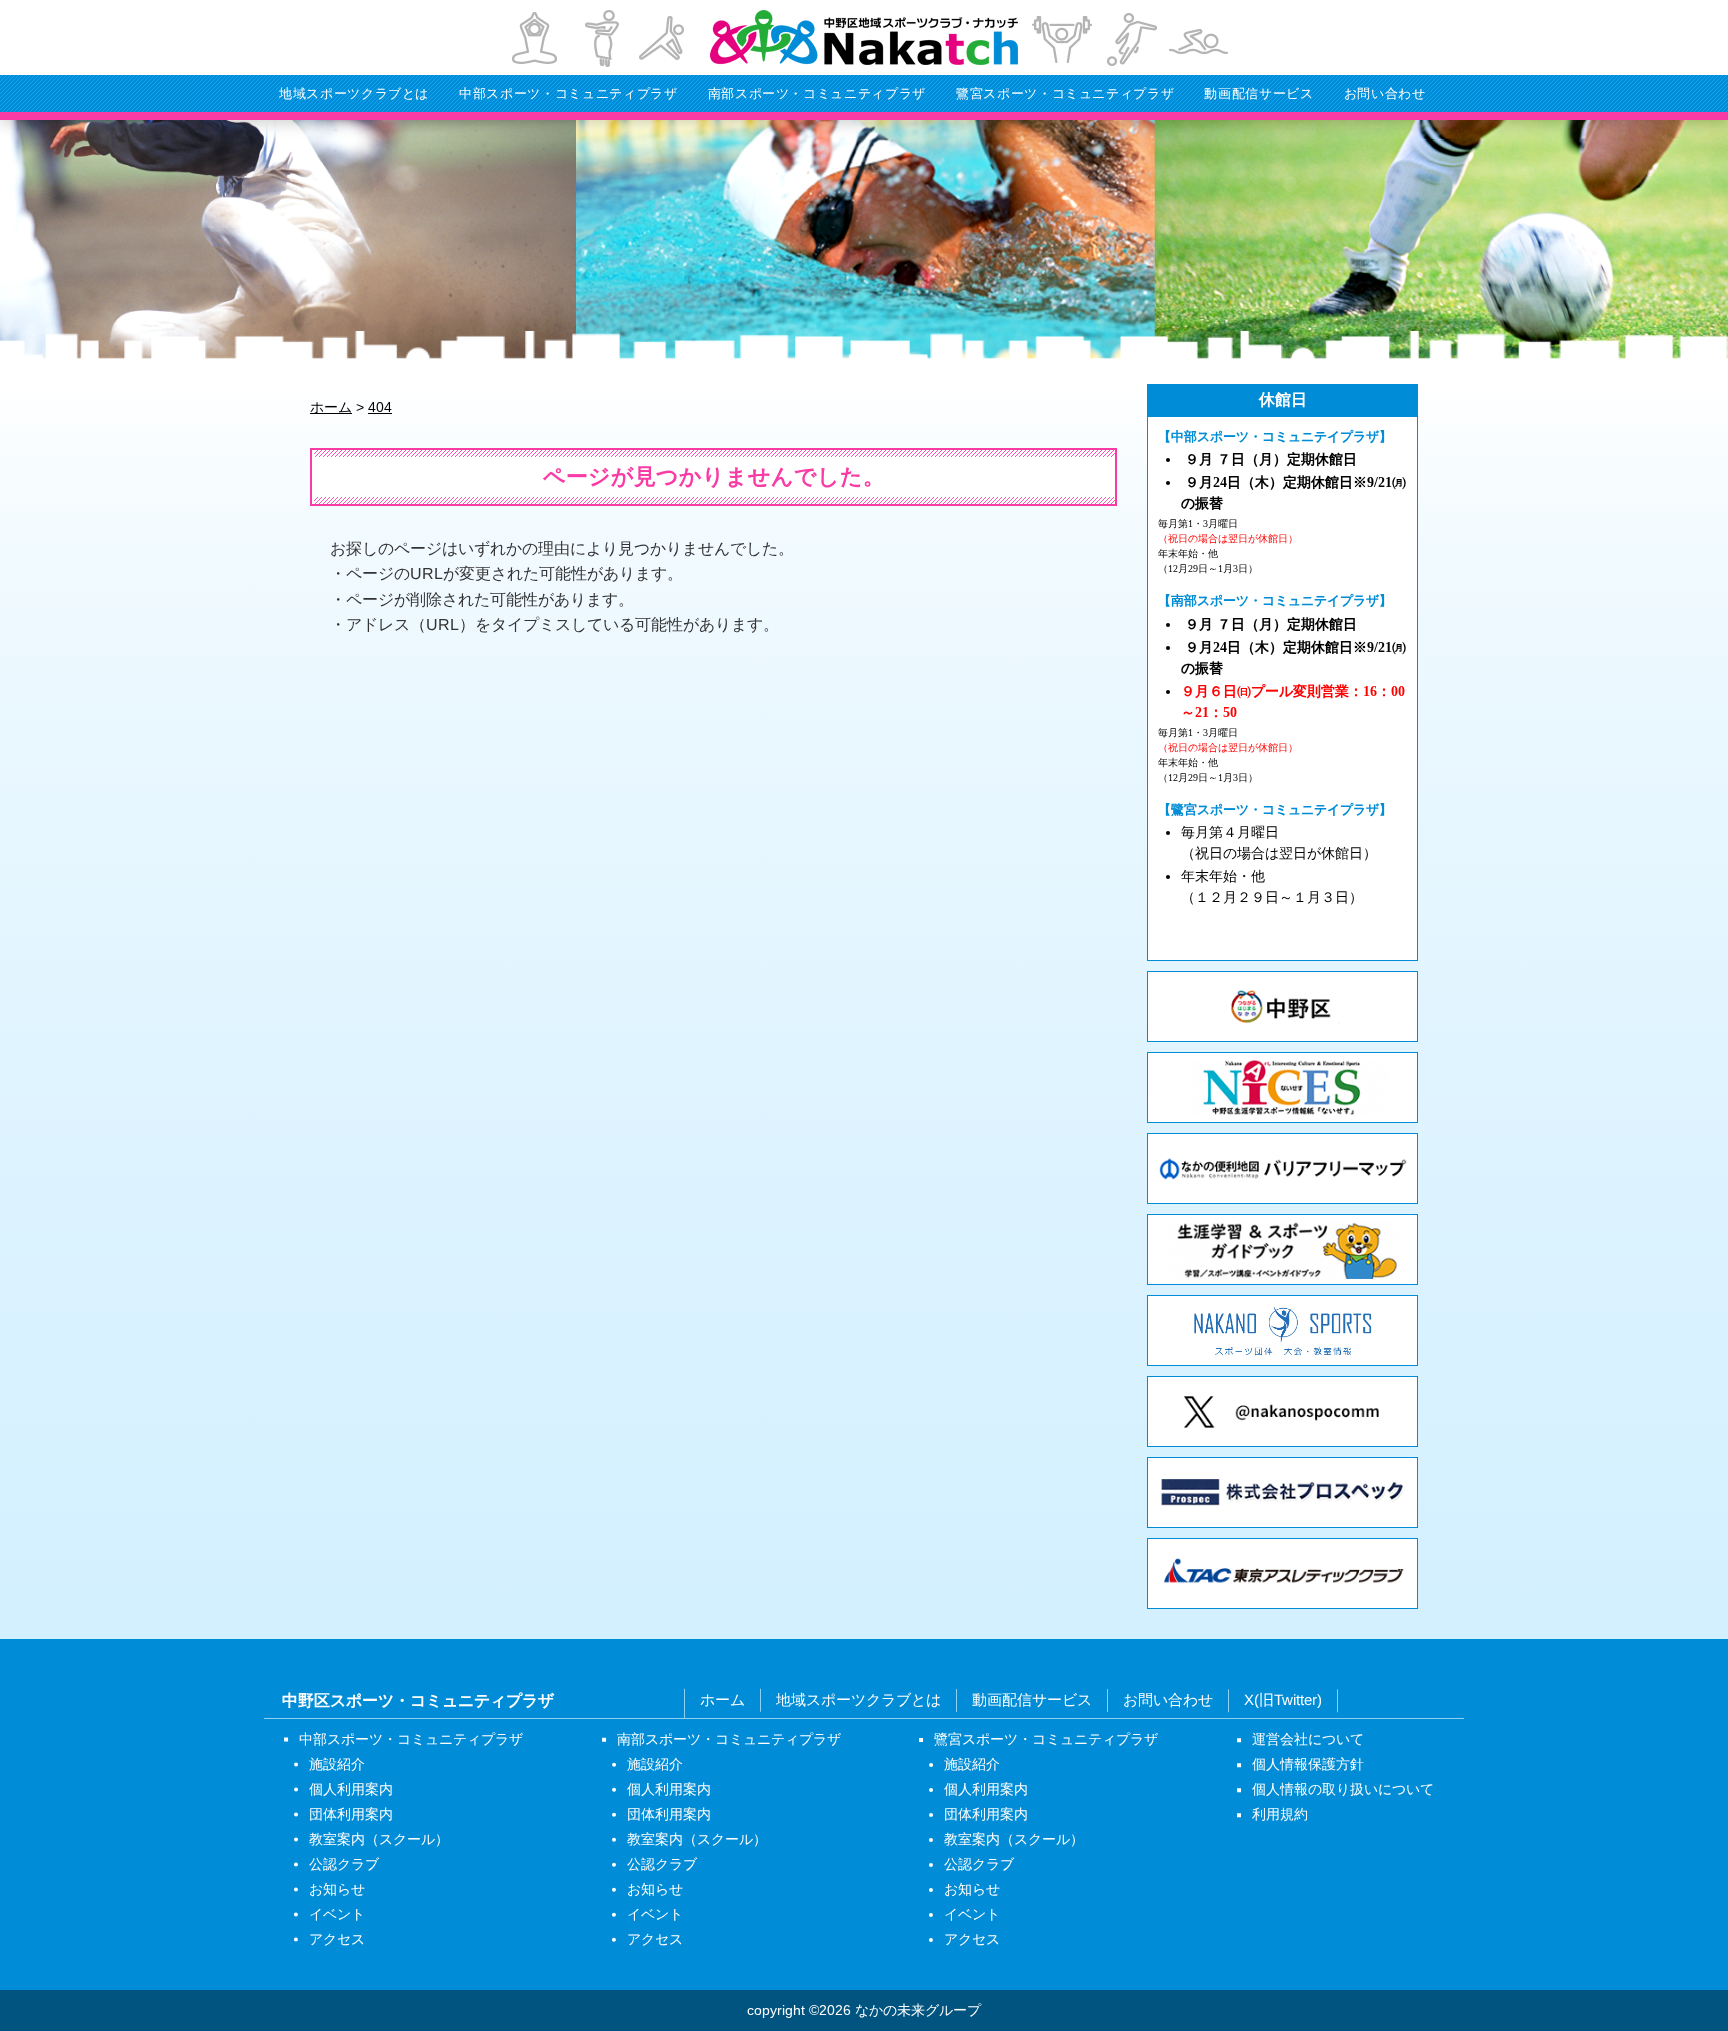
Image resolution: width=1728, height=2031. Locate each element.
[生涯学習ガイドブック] (1282, 1249)
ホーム (722, 1699)
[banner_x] (1282, 1411)
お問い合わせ (1385, 93)
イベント (337, 1913)
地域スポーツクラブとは (354, 93)
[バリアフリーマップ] (1282, 1168)
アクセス (337, 1938)
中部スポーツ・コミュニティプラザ (568, 93)
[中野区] (1282, 1006)
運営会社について (1308, 1739)
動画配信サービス (1258, 93)
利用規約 (1280, 1814)
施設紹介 (337, 1763)
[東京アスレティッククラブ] (1282, 1573)
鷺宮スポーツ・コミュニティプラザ (1065, 93)
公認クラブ (344, 1863)
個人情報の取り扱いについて (1343, 1789)
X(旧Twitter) (1283, 1699)
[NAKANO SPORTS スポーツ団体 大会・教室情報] (1282, 1330)
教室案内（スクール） (379, 1838)
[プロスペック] (1282, 1492)
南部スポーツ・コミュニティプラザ (817, 93)
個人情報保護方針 (1308, 1764)
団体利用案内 (351, 1813)
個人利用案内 (351, 1788)
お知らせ (337, 1888)
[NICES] (1282, 1087)
